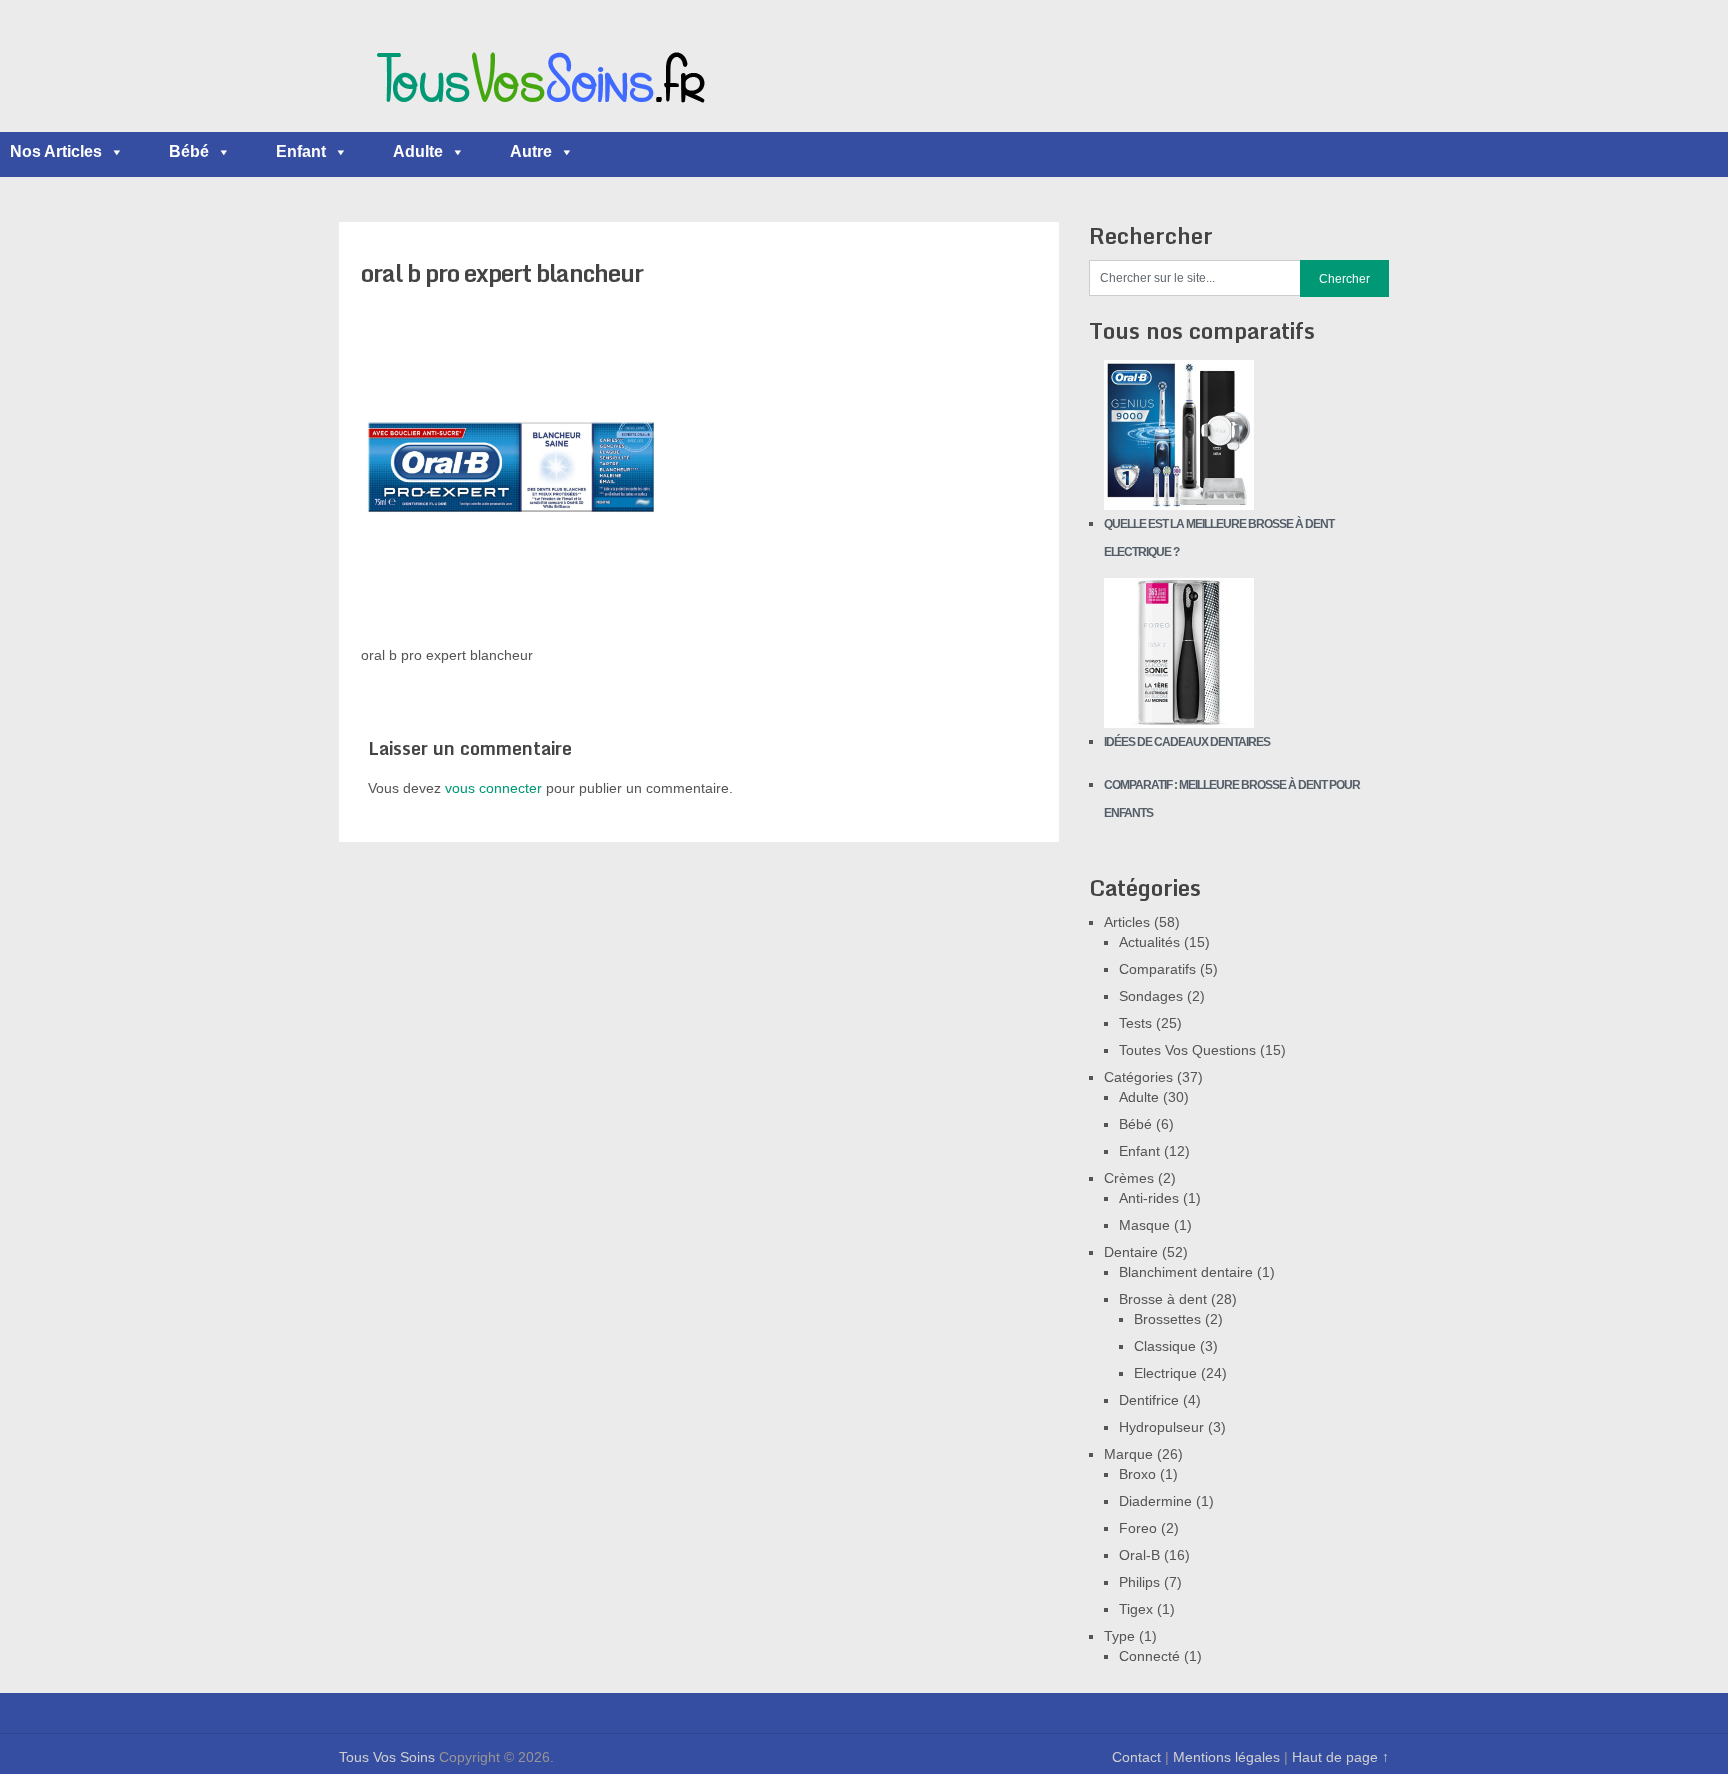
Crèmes (1129, 1178)
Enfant (301, 151)
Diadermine (1155, 1501)
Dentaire (1131, 1252)
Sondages (1151, 996)
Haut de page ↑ (1340, 1757)
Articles (1127, 922)
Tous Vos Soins (387, 1757)
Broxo (1137, 1474)
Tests (1135, 1023)
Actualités (1149, 942)
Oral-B (1139, 1555)
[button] (116, 152)
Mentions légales (1226, 1757)
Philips (1139, 1582)
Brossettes (1167, 1319)
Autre (531, 151)
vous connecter (493, 788)
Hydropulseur (1161, 1427)
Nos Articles (56, 151)
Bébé (189, 151)
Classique (1165, 1346)
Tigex (1136, 1609)
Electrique (1165, 1373)
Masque (1144, 1225)
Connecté (1149, 1656)
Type (1119, 1636)
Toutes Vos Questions (1187, 1050)
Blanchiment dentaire (1186, 1272)
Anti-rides (1149, 1198)
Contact (1136, 1757)
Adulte (418, 151)
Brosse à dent (1163, 1299)
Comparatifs (1157, 969)
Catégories (1138, 1077)
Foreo (1138, 1528)
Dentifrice (1149, 1400)
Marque (1128, 1454)
